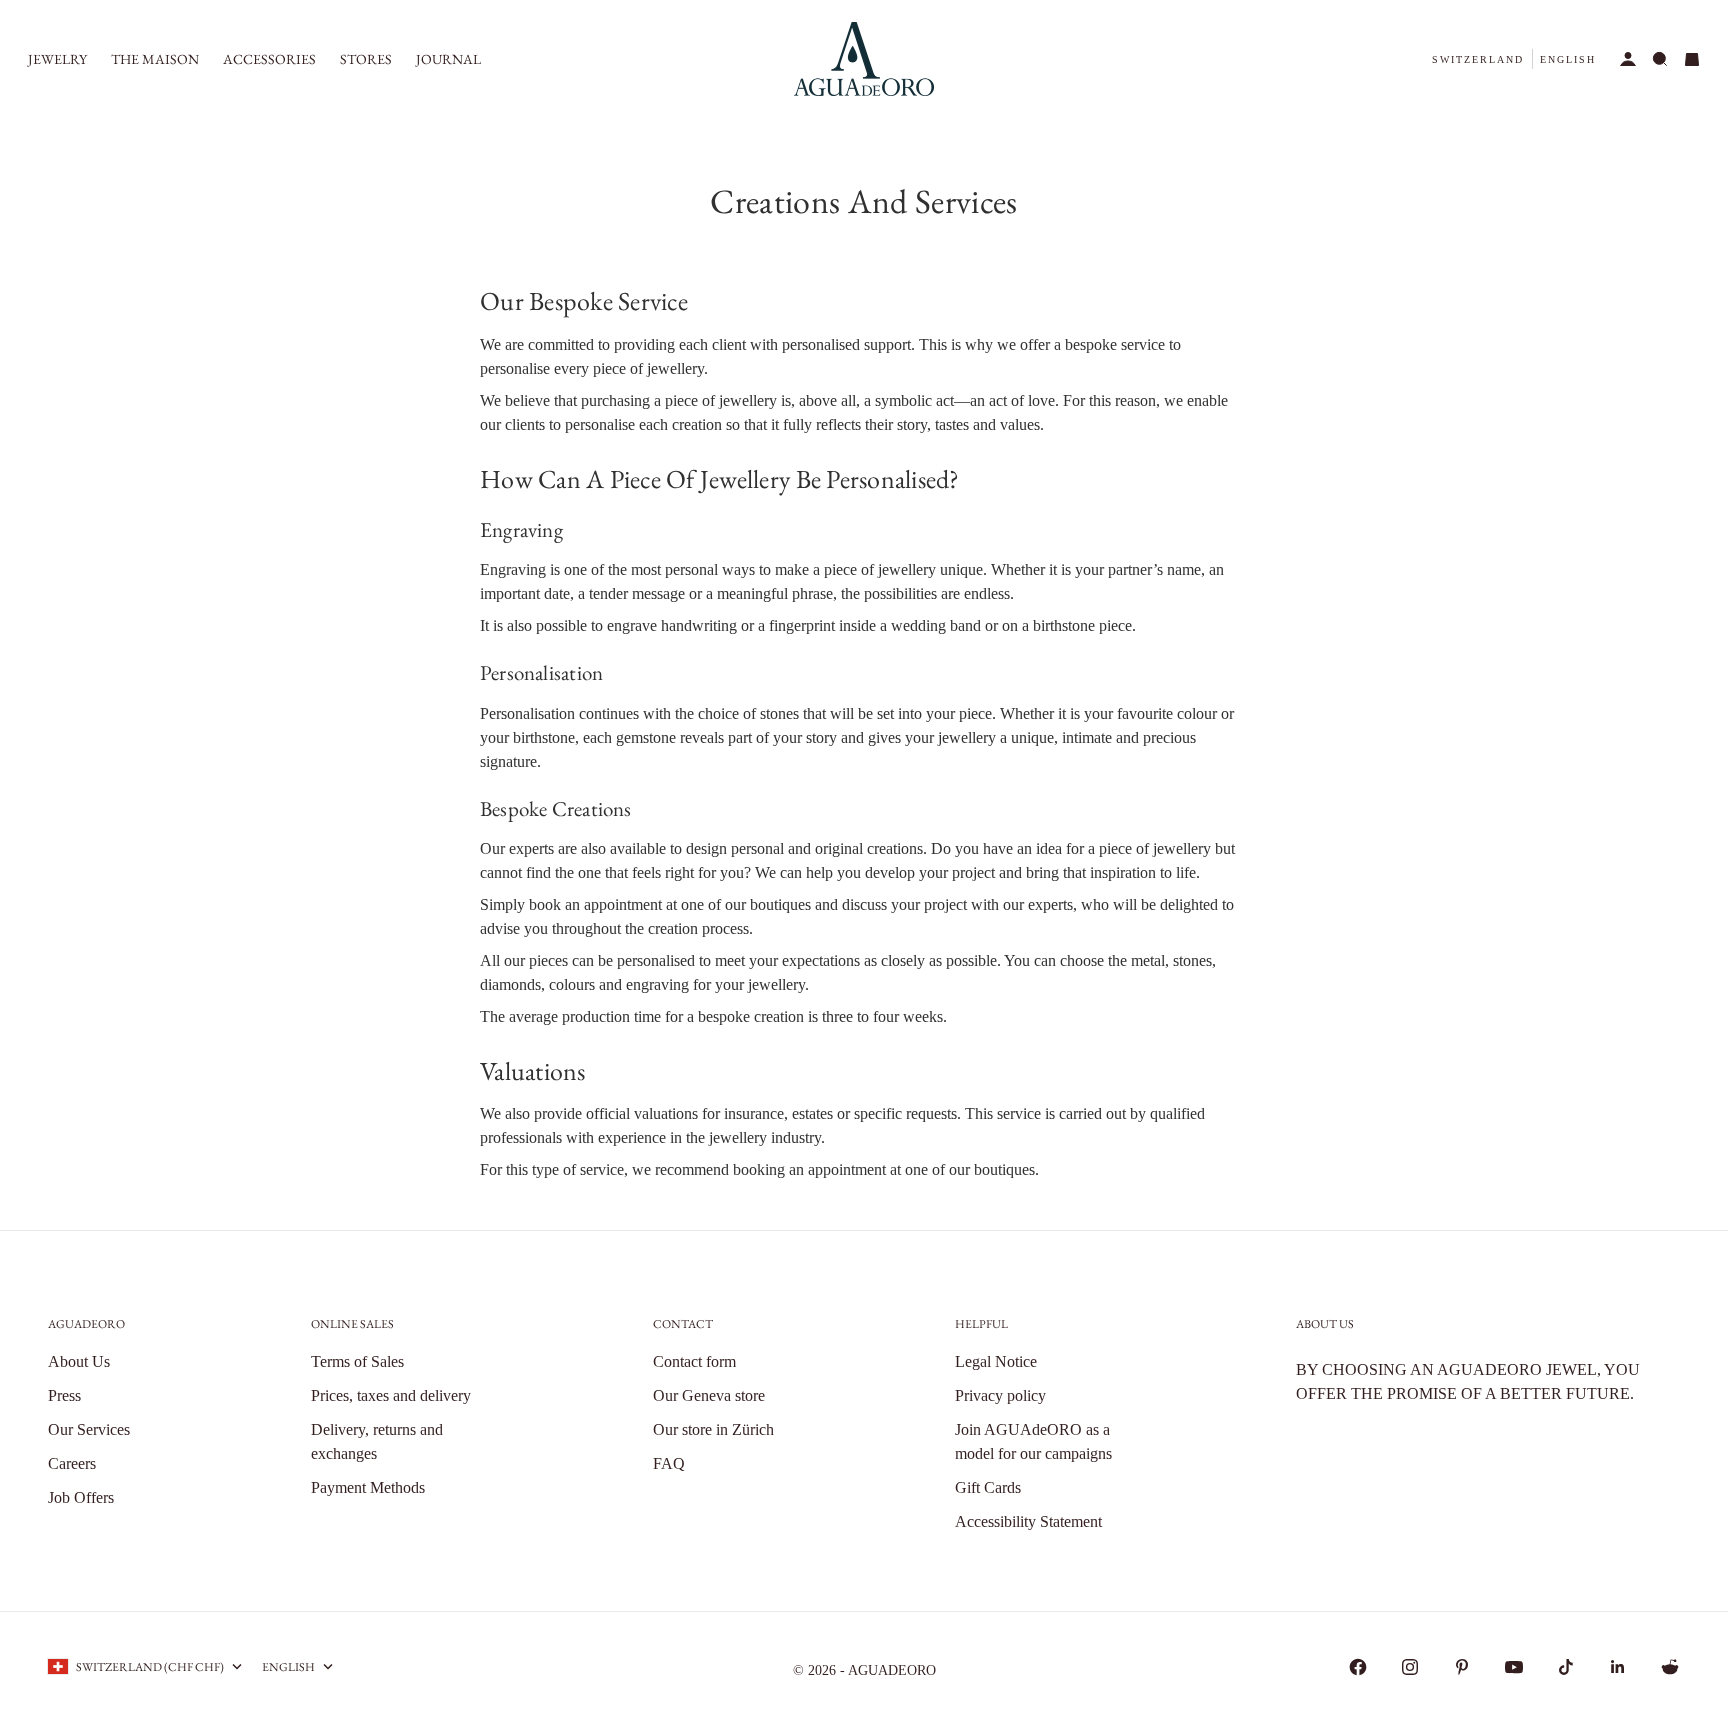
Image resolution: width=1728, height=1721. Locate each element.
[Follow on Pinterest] (1462, 1667)
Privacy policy (1000, 1395)
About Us (79, 1361)
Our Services (89, 1429)
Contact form (694, 1361)
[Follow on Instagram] (1410, 1667)
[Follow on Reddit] (1670, 1667)
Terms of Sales (357, 1361)
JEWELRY (57, 59)
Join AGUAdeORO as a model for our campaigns (1033, 1441)
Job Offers (81, 1497)
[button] (1478, 59)
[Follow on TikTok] (1566, 1667)
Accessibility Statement (1028, 1521)
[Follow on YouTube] (1514, 1667)
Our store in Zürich (713, 1429)
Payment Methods (368, 1487)
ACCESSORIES (269, 59)
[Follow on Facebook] (1358, 1667)
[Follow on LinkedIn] (1618, 1667)
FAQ (669, 1463)
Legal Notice (996, 1361)
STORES (366, 59)
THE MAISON (155, 59)
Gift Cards (988, 1487)
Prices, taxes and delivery (391, 1395)
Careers (72, 1463)
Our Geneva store (709, 1395)
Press (64, 1395)
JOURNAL (448, 59)
